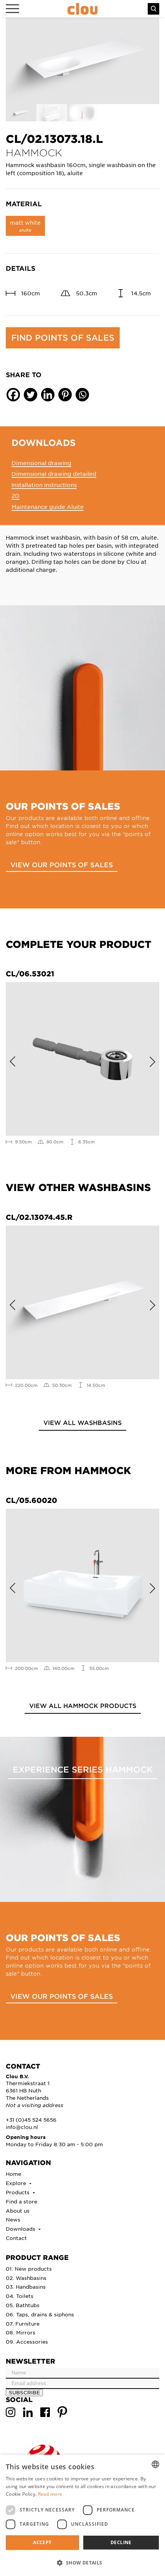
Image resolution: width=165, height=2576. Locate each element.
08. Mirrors (21, 2332)
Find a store (21, 2201)
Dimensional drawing (41, 463)
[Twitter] (31, 395)
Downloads (21, 2229)
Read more (50, 2494)
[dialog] (82, 2515)
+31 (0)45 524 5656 (31, 2120)
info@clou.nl (22, 2127)
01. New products (29, 2269)
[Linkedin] (48, 395)
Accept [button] (42, 2542)
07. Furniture (23, 2323)
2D (16, 495)
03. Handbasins (26, 2287)
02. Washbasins (26, 2278)
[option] (82, 61)
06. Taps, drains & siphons (40, 2314)
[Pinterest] (65, 395)
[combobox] (155, 2464)
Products (18, 2192)
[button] (82, 2563)
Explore (17, 2183)
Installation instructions (44, 485)
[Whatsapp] (82, 395)
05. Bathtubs (23, 2305)
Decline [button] (121, 2542)
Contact (16, 2238)
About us (18, 2211)
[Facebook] (13, 395)
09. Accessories (27, 2342)
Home (13, 2174)
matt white (25, 226)
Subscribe (24, 2392)
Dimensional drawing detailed (54, 474)
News (13, 2219)
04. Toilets (20, 2296)
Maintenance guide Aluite (48, 507)
